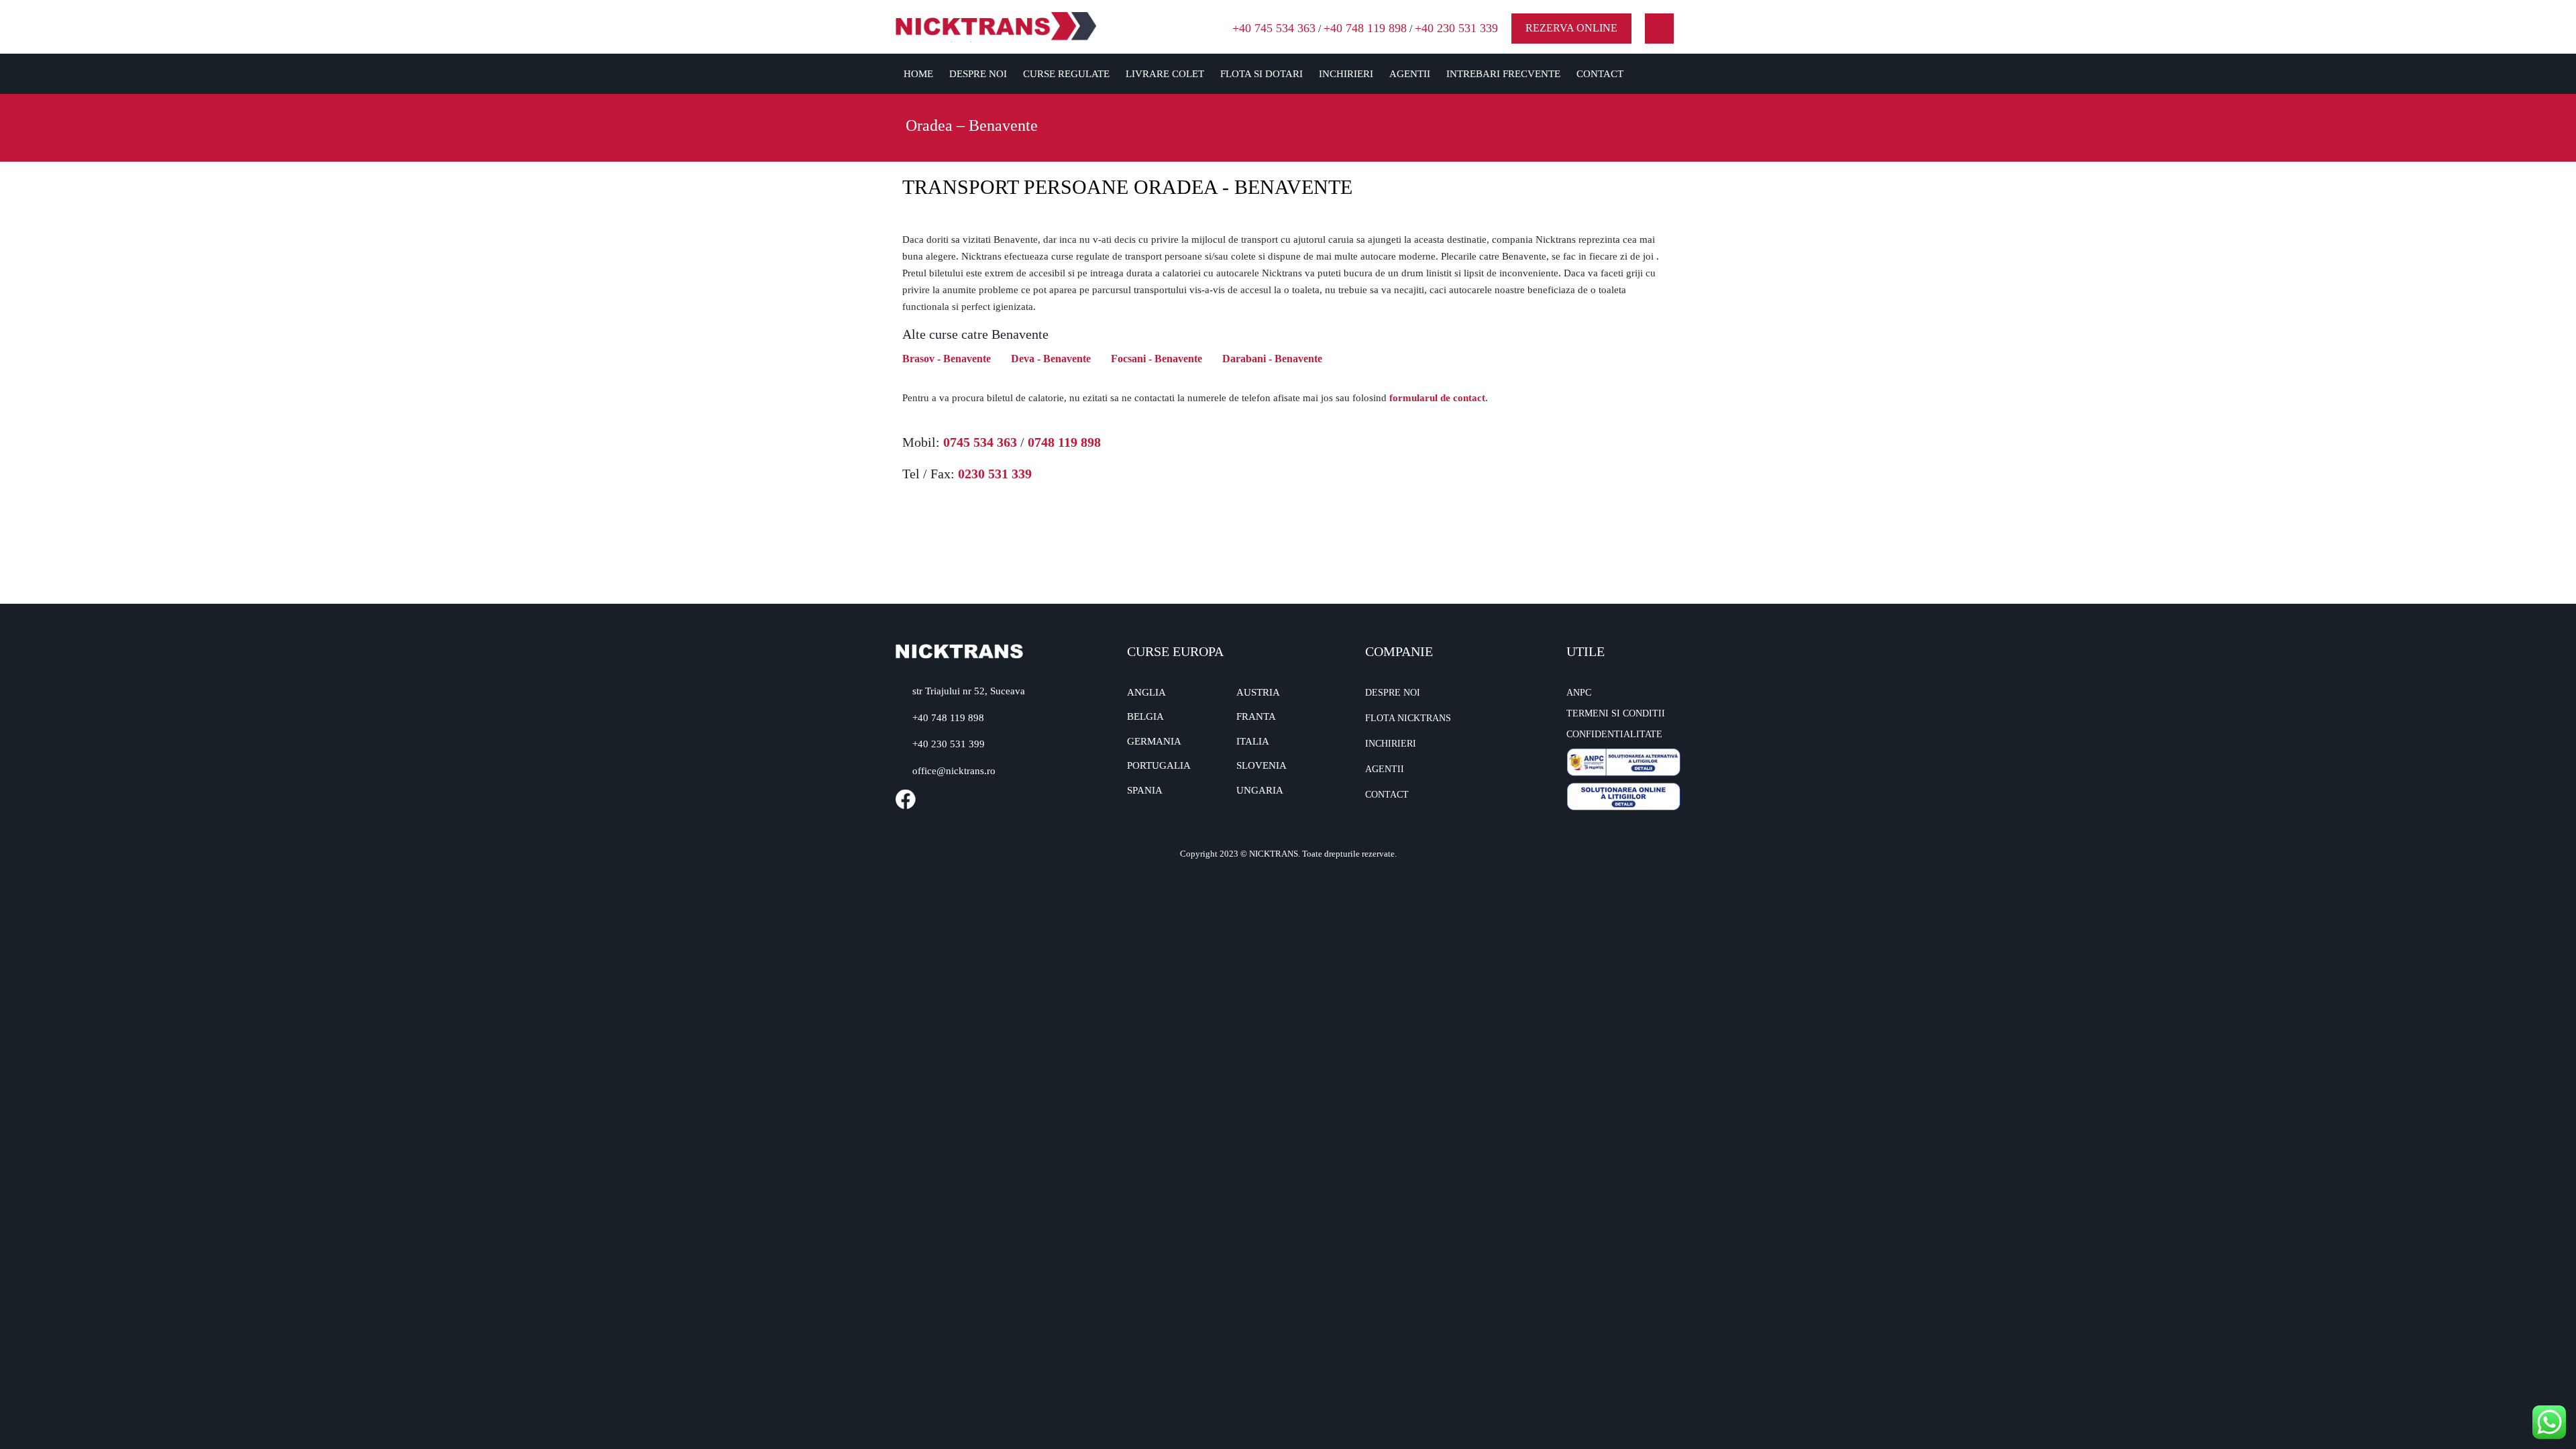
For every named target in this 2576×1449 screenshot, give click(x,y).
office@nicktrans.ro (954, 771)
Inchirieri (1346, 74)
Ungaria (1260, 790)
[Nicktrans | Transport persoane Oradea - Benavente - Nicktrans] (996, 26)
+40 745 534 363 (1274, 28)
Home (918, 74)
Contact (1600, 74)
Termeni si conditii (1616, 713)
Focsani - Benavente (1157, 359)
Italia (1253, 741)
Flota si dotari (1262, 74)
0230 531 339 (995, 474)
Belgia (1145, 716)
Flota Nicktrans (1408, 718)
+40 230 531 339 (1456, 28)
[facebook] (1659, 29)
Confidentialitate (1614, 734)
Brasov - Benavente (947, 359)
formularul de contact (1437, 398)
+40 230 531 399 (949, 744)
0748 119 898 (1064, 442)
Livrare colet (1165, 74)
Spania (1145, 790)
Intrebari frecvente (1503, 74)
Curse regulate (1066, 74)
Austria (1258, 692)
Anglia (1146, 692)
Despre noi (978, 74)
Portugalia (1159, 765)
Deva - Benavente (1051, 359)
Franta (1256, 716)
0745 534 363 (980, 442)
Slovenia (1262, 765)
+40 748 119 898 (1365, 28)
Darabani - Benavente (1272, 359)
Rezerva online (1571, 28)
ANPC (1579, 693)
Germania (1154, 741)
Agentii (1410, 74)
